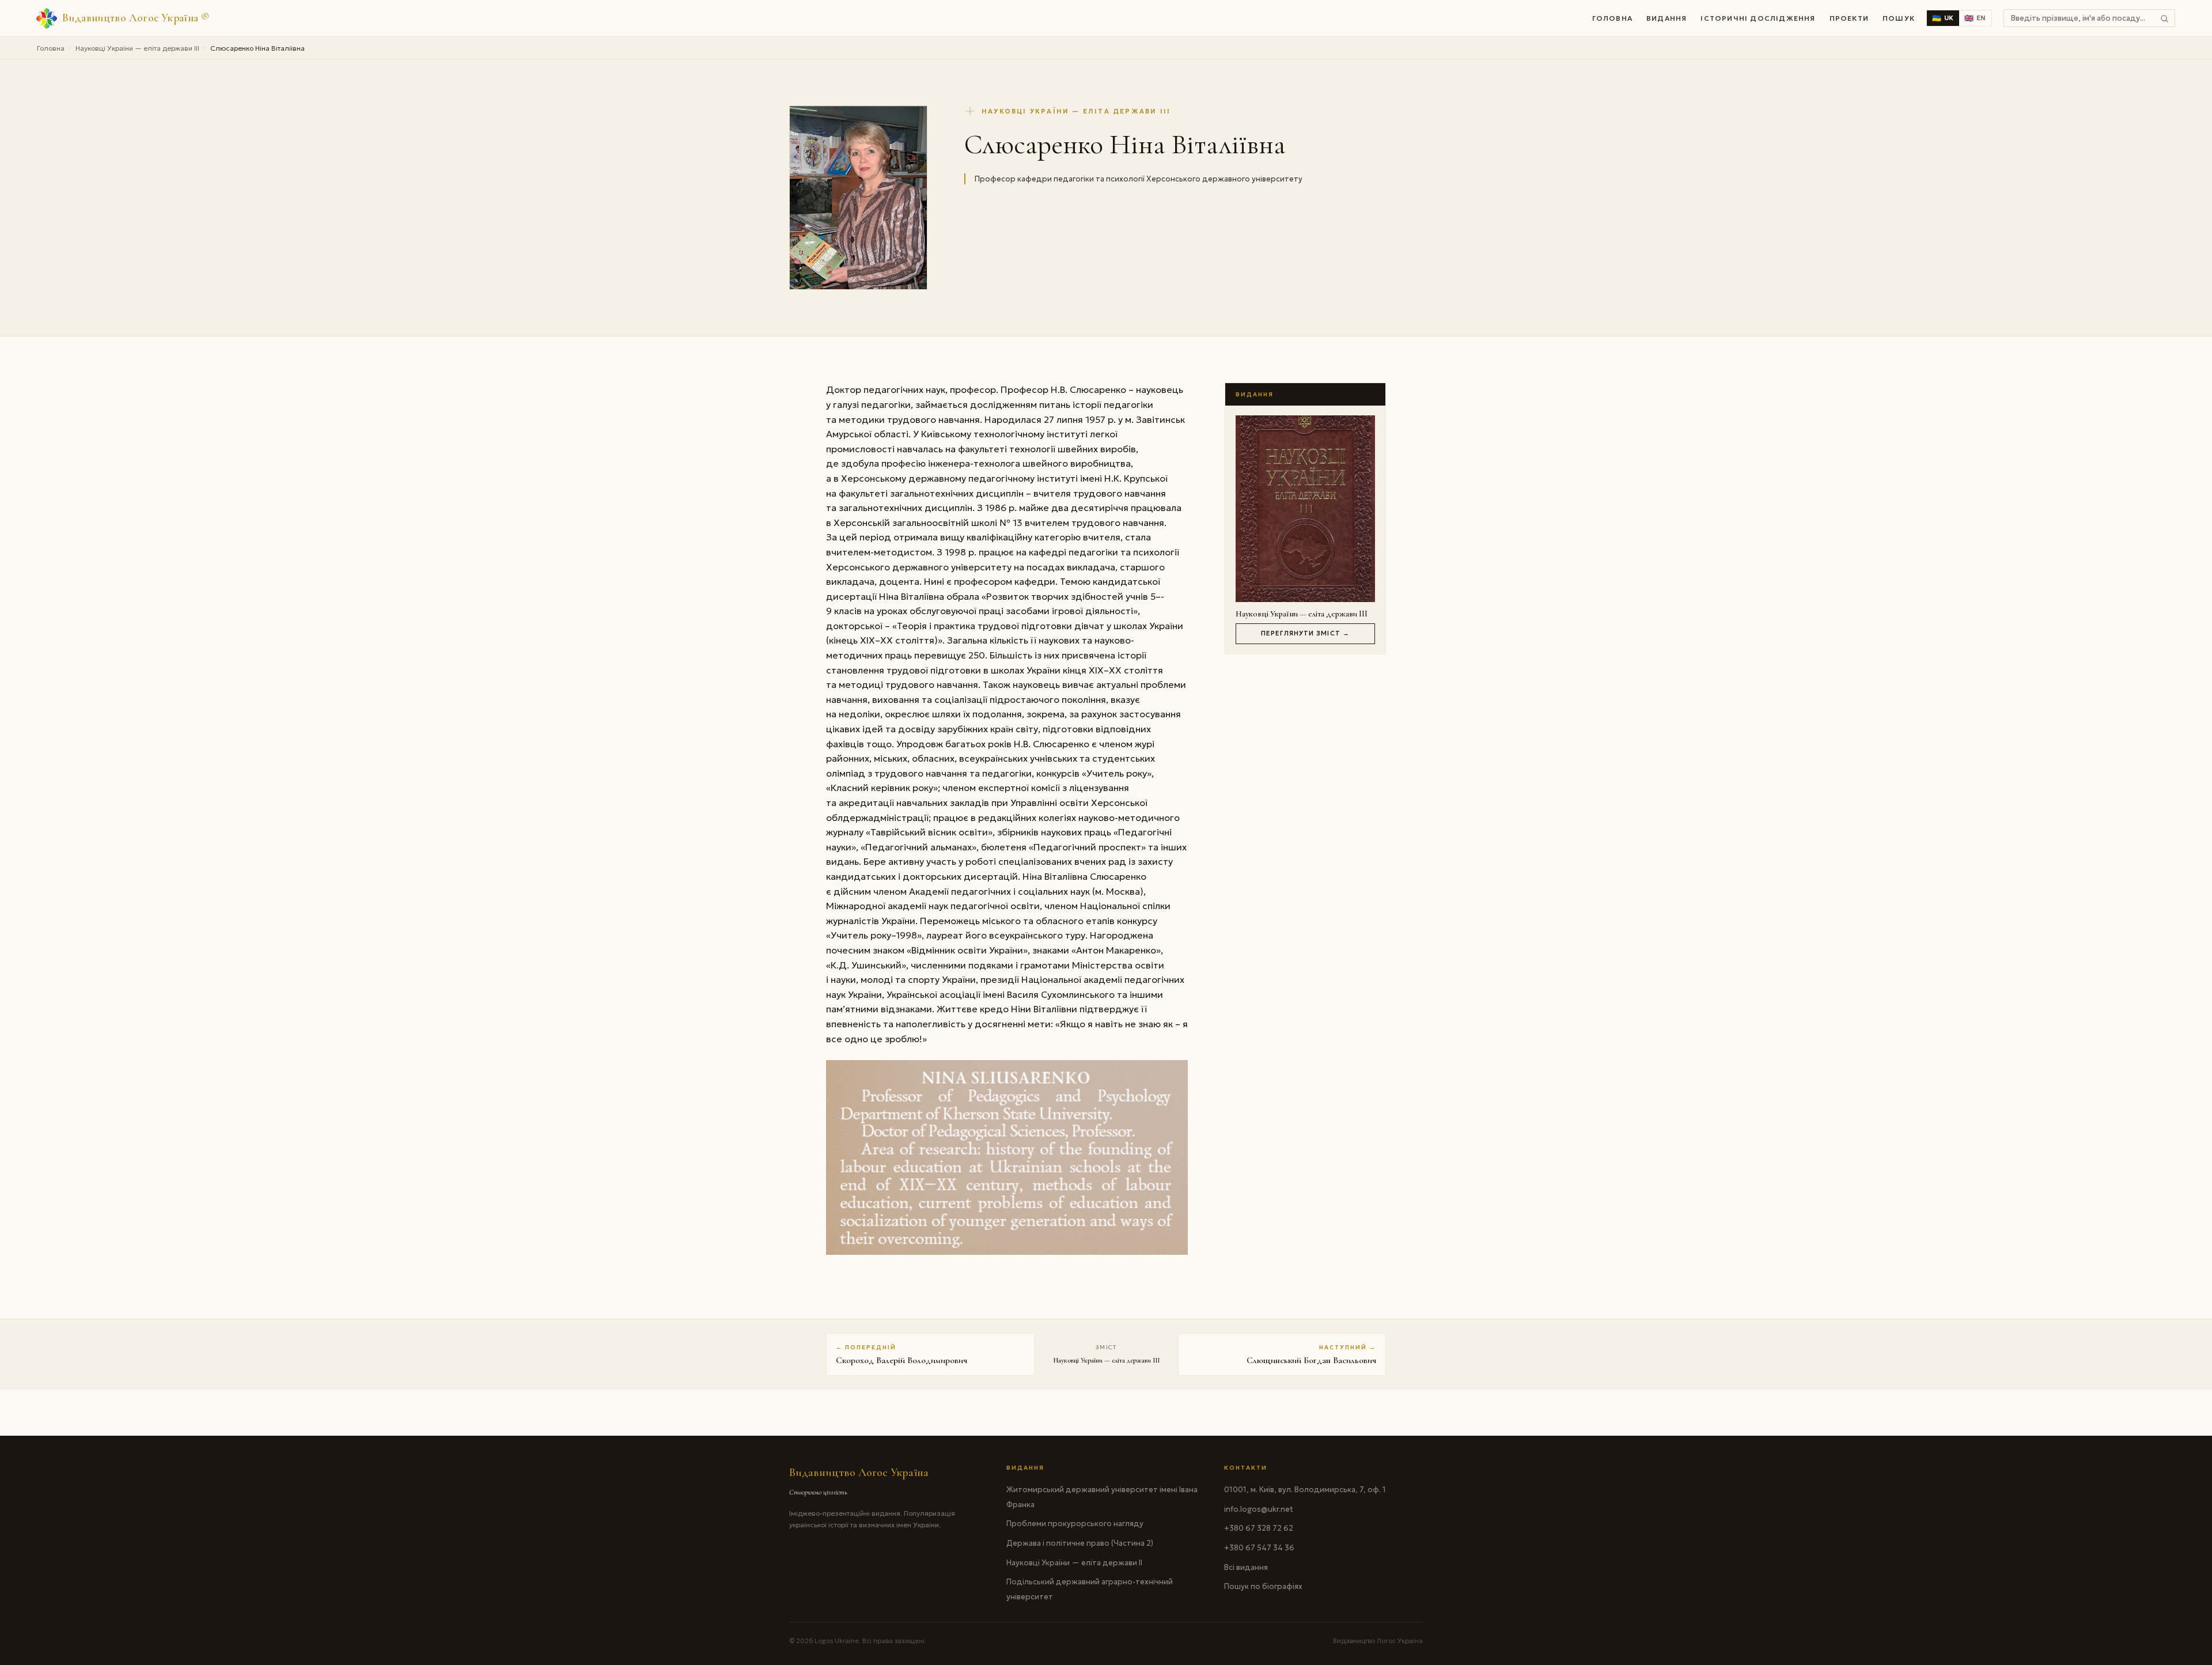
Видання (1666, 18)
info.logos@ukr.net (1259, 1509)
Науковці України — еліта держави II (1074, 1563)
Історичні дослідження (1758, 18)
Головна (1612, 18)
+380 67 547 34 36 (1259, 1548)
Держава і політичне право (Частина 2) (1080, 1543)
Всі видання (1246, 1567)
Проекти (1849, 18)
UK (1943, 18)
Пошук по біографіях (1263, 1586)
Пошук (1899, 18)
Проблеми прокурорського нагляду (1075, 1524)
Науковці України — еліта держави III (137, 48)
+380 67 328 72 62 (1259, 1528)
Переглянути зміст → (1305, 633)
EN (1975, 18)
